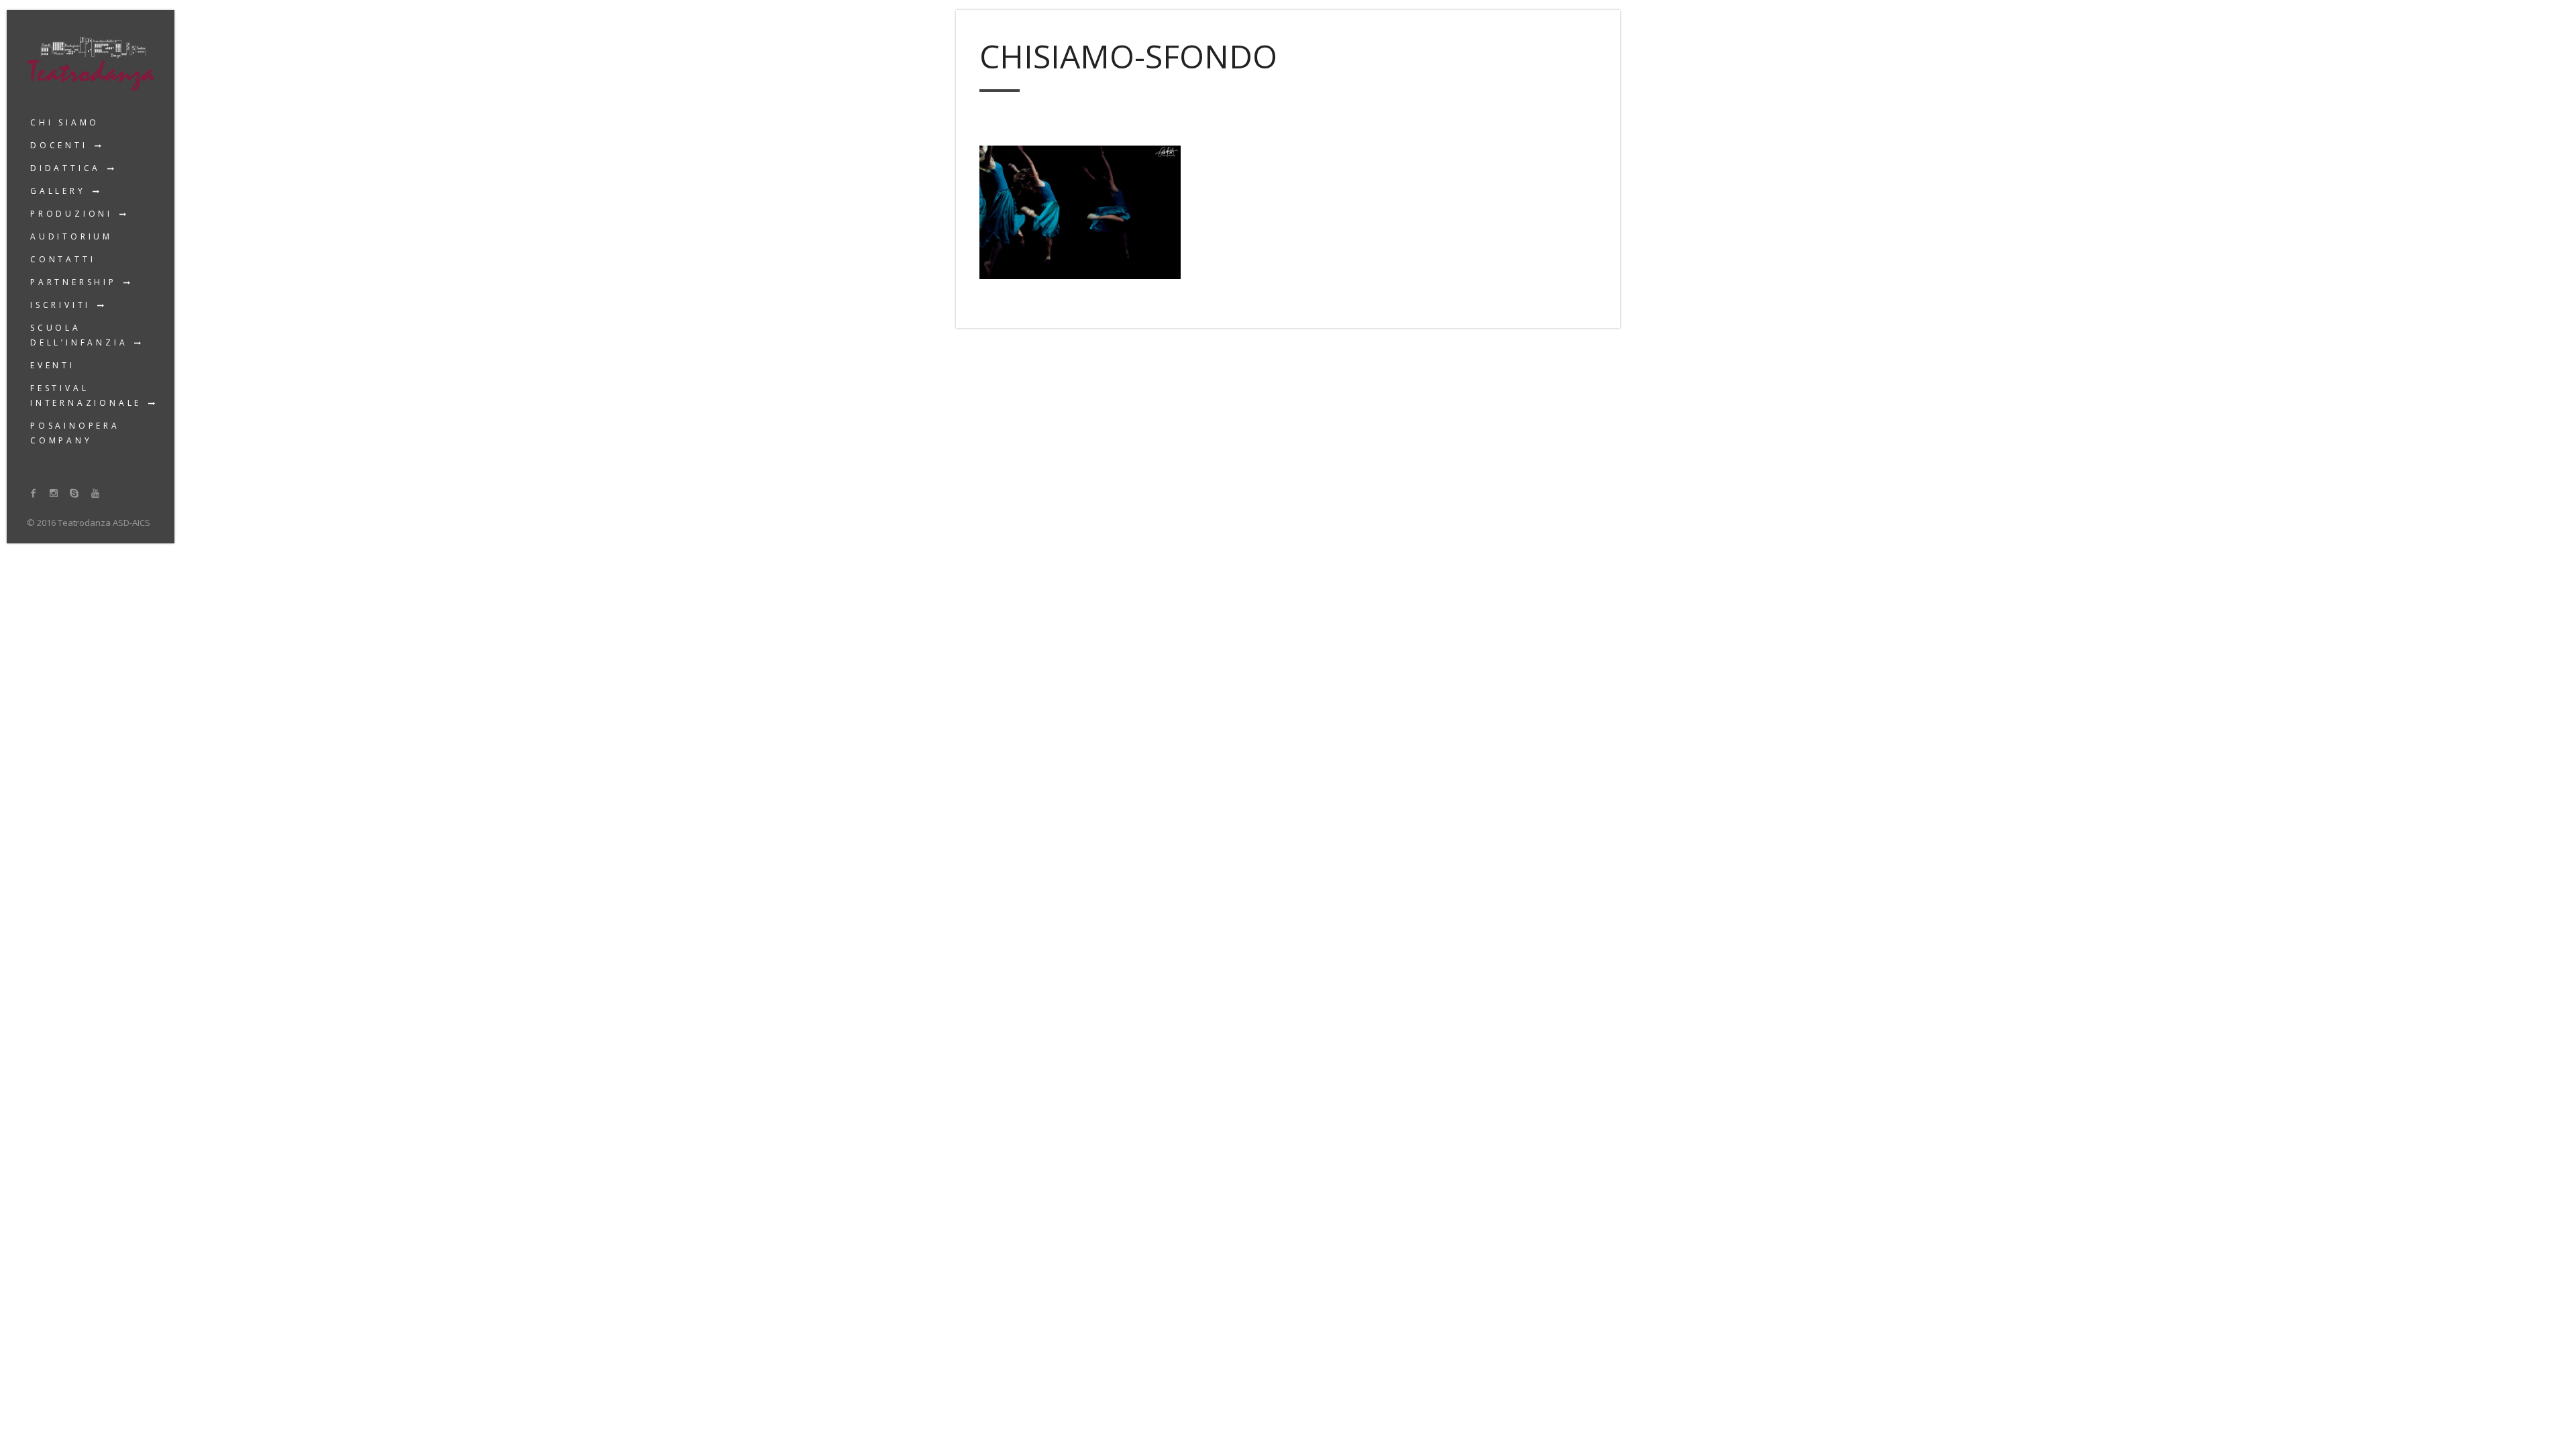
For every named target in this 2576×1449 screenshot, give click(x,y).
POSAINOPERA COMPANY (75, 433)
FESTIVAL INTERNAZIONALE (86, 395)
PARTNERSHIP (73, 282)
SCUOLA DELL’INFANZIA (79, 335)
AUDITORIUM (71, 236)
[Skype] (74, 493)
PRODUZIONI (71, 214)
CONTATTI (63, 259)
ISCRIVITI (60, 305)
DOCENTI (59, 145)
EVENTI (53, 365)
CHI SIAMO (65, 122)
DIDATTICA (65, 168)
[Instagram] (54, 493)
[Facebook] (34, 493)
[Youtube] (95, 493)
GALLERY (58, 191)
